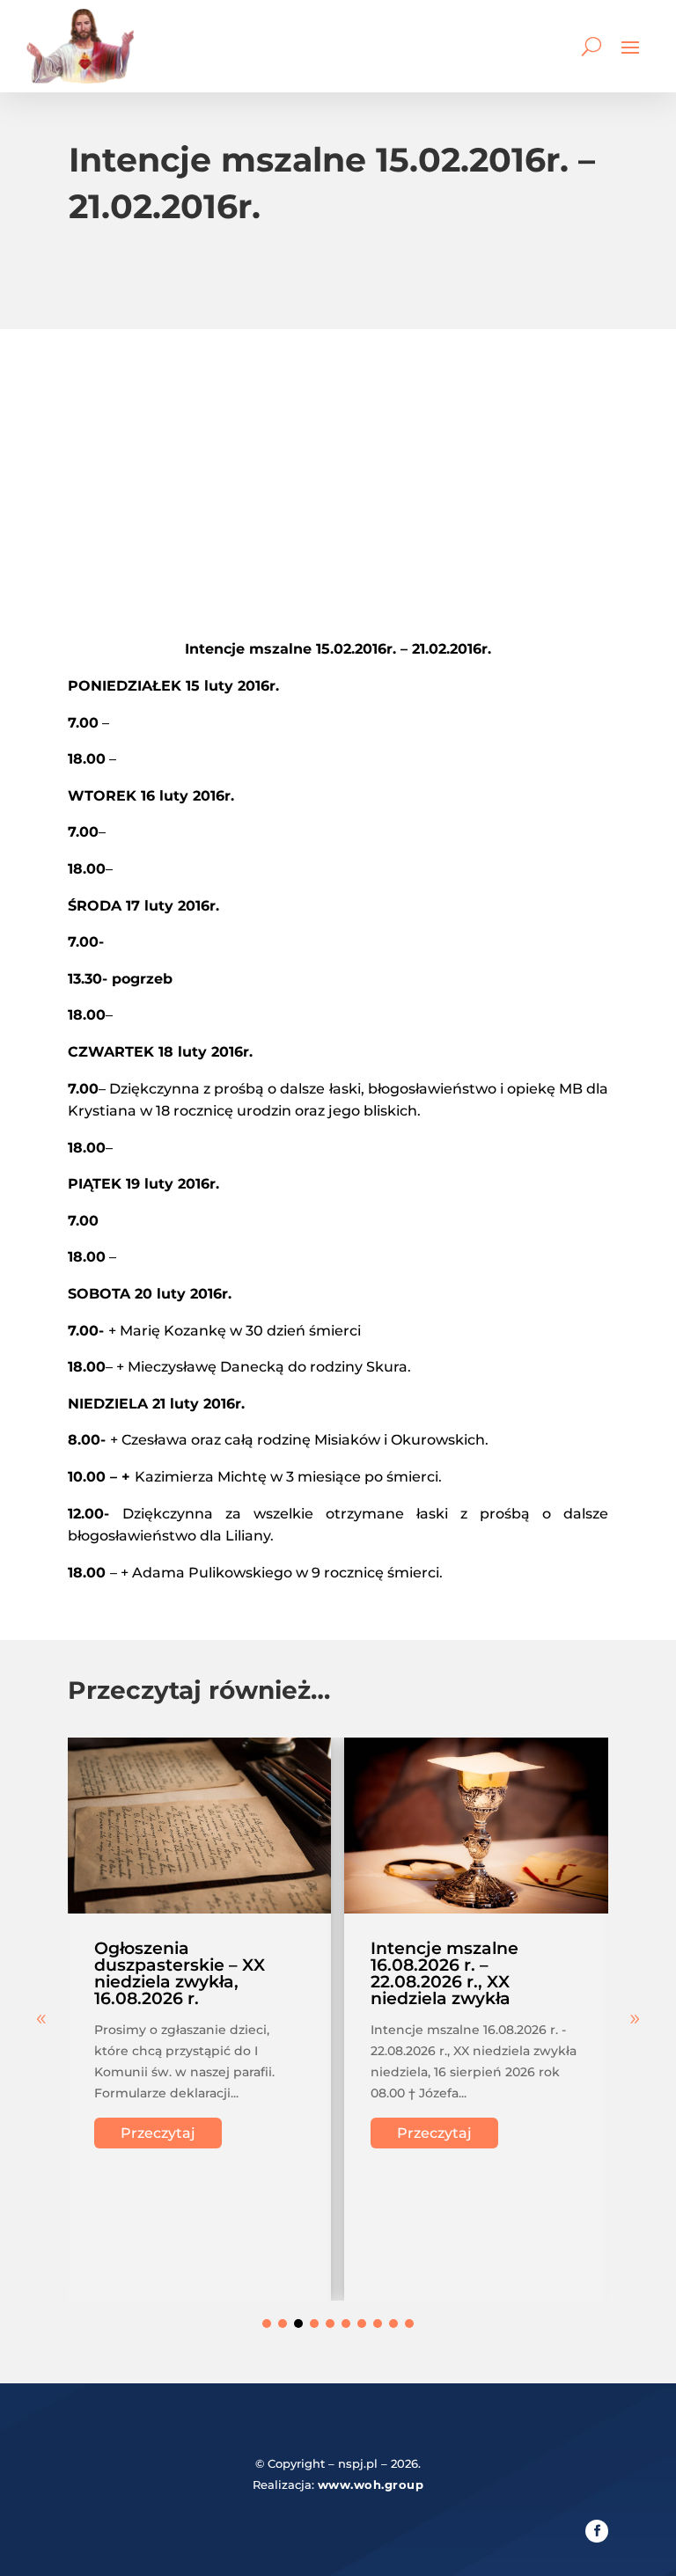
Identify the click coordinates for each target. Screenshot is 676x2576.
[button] (635, 2019)
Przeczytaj (158, 2133)
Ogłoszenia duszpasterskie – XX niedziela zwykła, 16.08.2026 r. (180, 1973)
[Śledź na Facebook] (597, 2531)
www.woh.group (371, 2485)
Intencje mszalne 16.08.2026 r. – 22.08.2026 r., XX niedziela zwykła (445, 1973)
